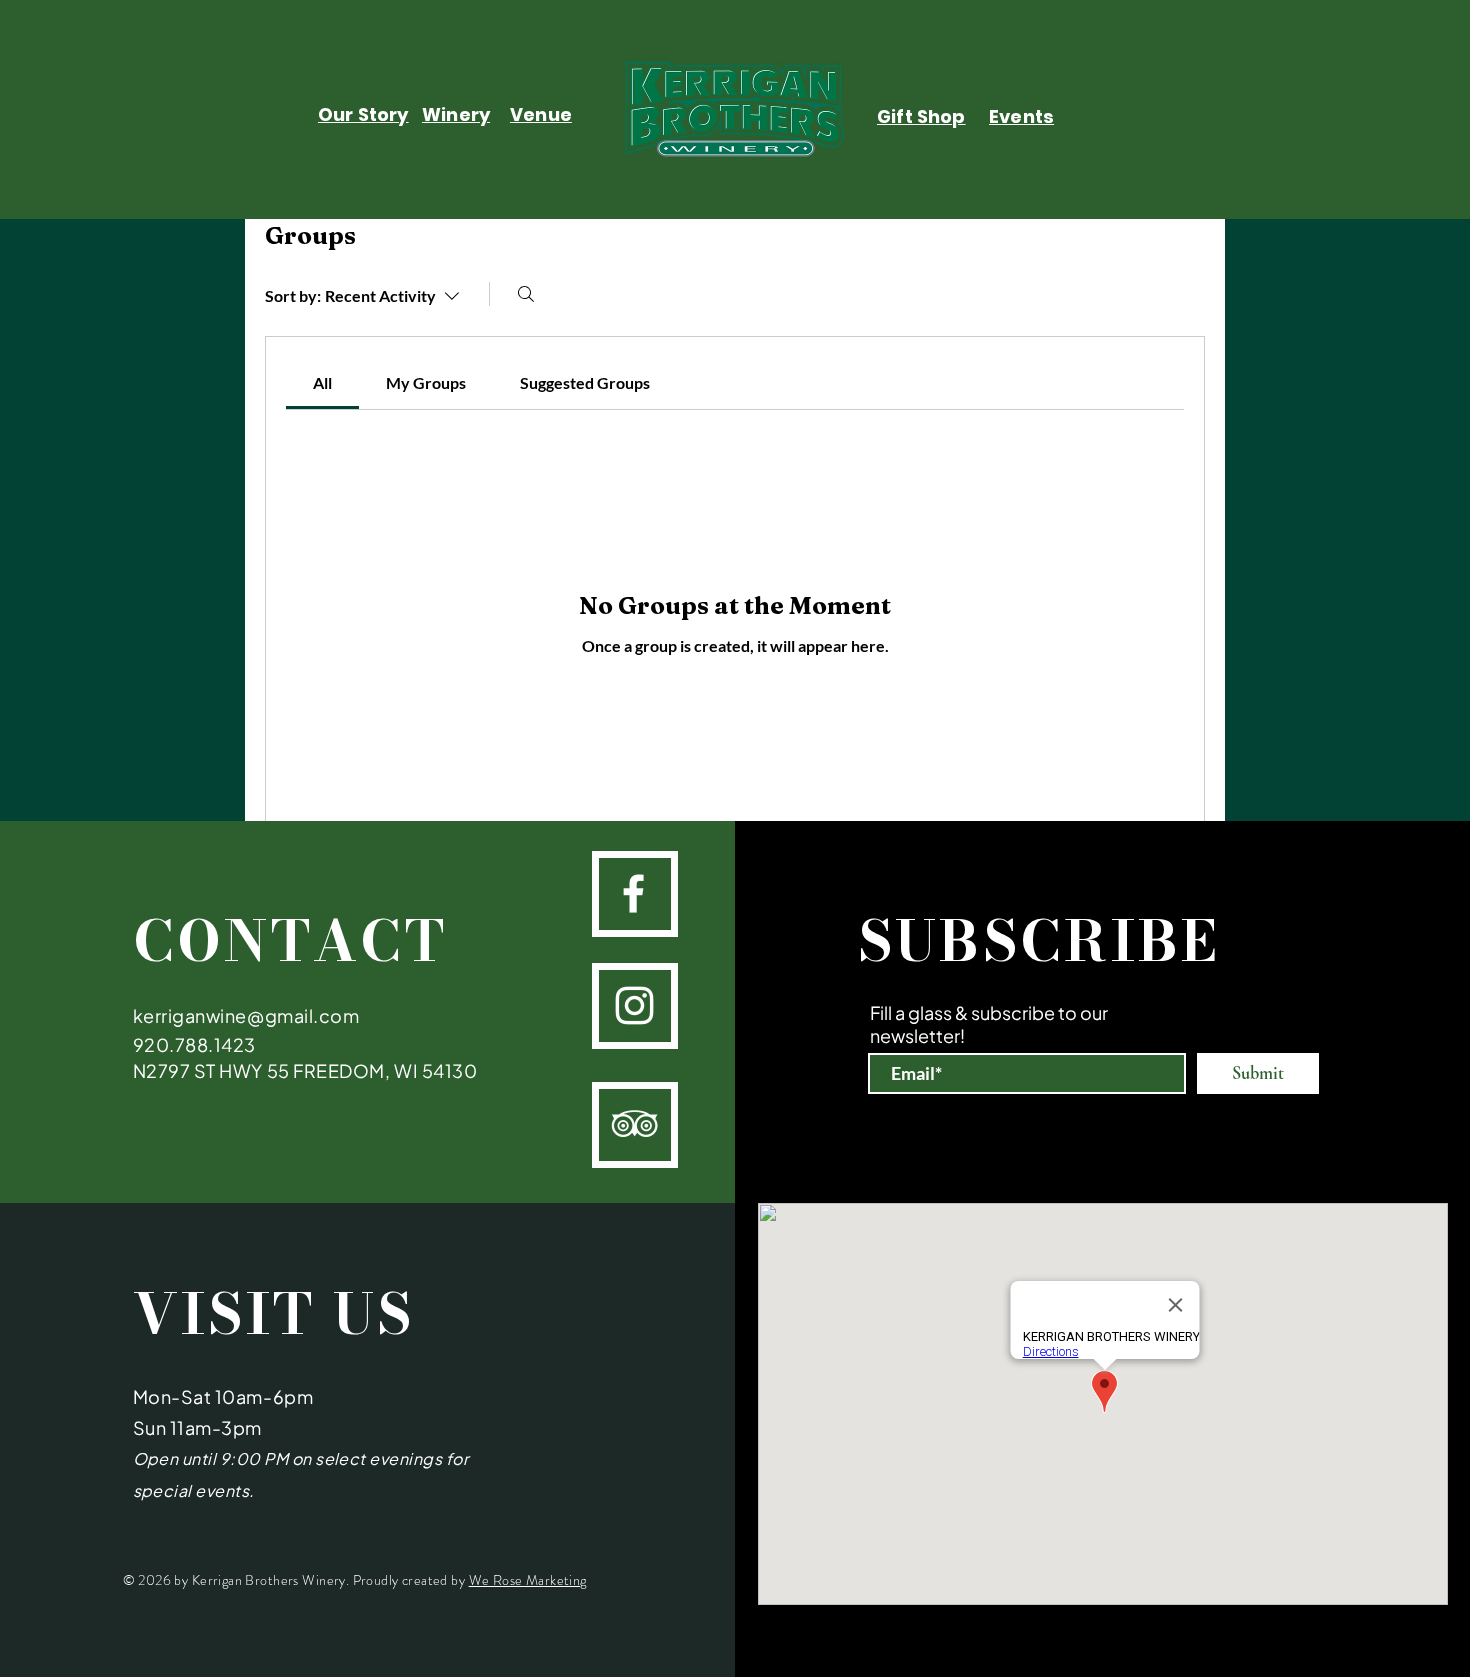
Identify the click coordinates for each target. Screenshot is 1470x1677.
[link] (322, 382)
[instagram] (634, 1005)
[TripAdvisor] (634, 1123)
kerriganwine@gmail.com (246, 1015)
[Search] (526, 294)
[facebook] (633, 893)
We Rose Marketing (528, 1580)
